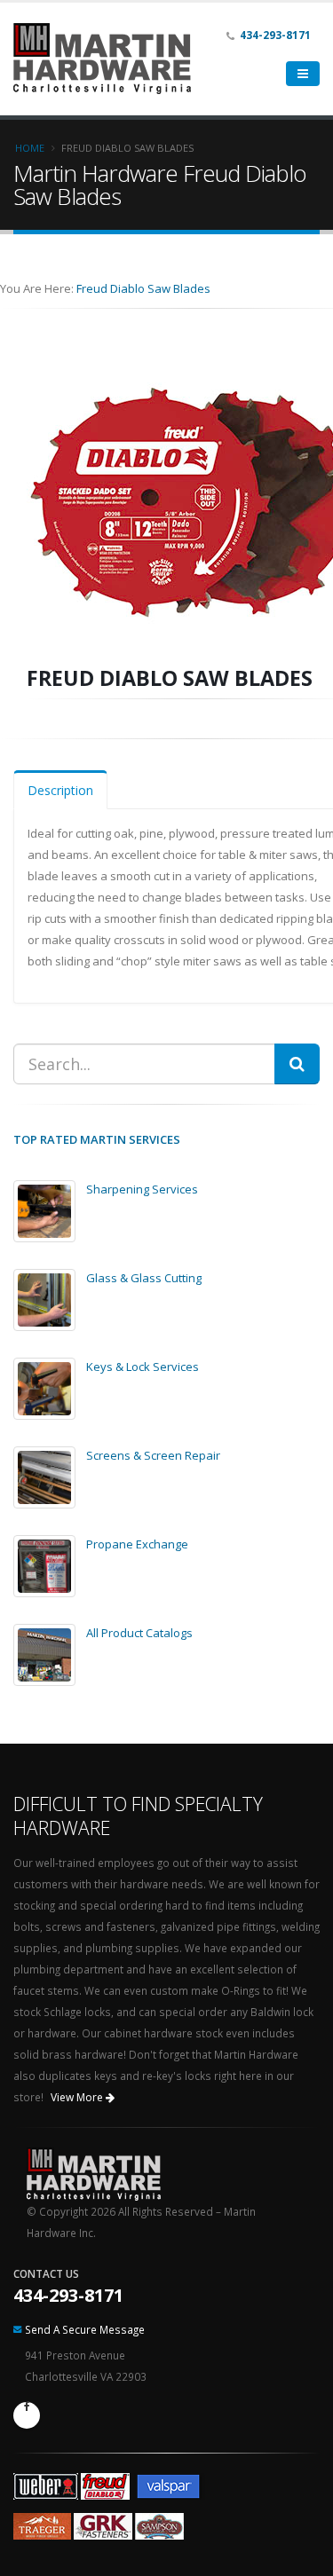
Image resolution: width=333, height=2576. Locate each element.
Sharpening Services (142, 1189)
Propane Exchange (137, 1544)
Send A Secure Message (85, 2329)
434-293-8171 (68, 2295)
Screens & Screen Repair (153, 1455)
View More (78, 2097)
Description (60, 790)
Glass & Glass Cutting (144, 1278)
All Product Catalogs (139, 1633)
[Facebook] (27, 2415)
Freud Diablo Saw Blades (143, 288)
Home (30, 148)
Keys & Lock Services (143, 1367)
